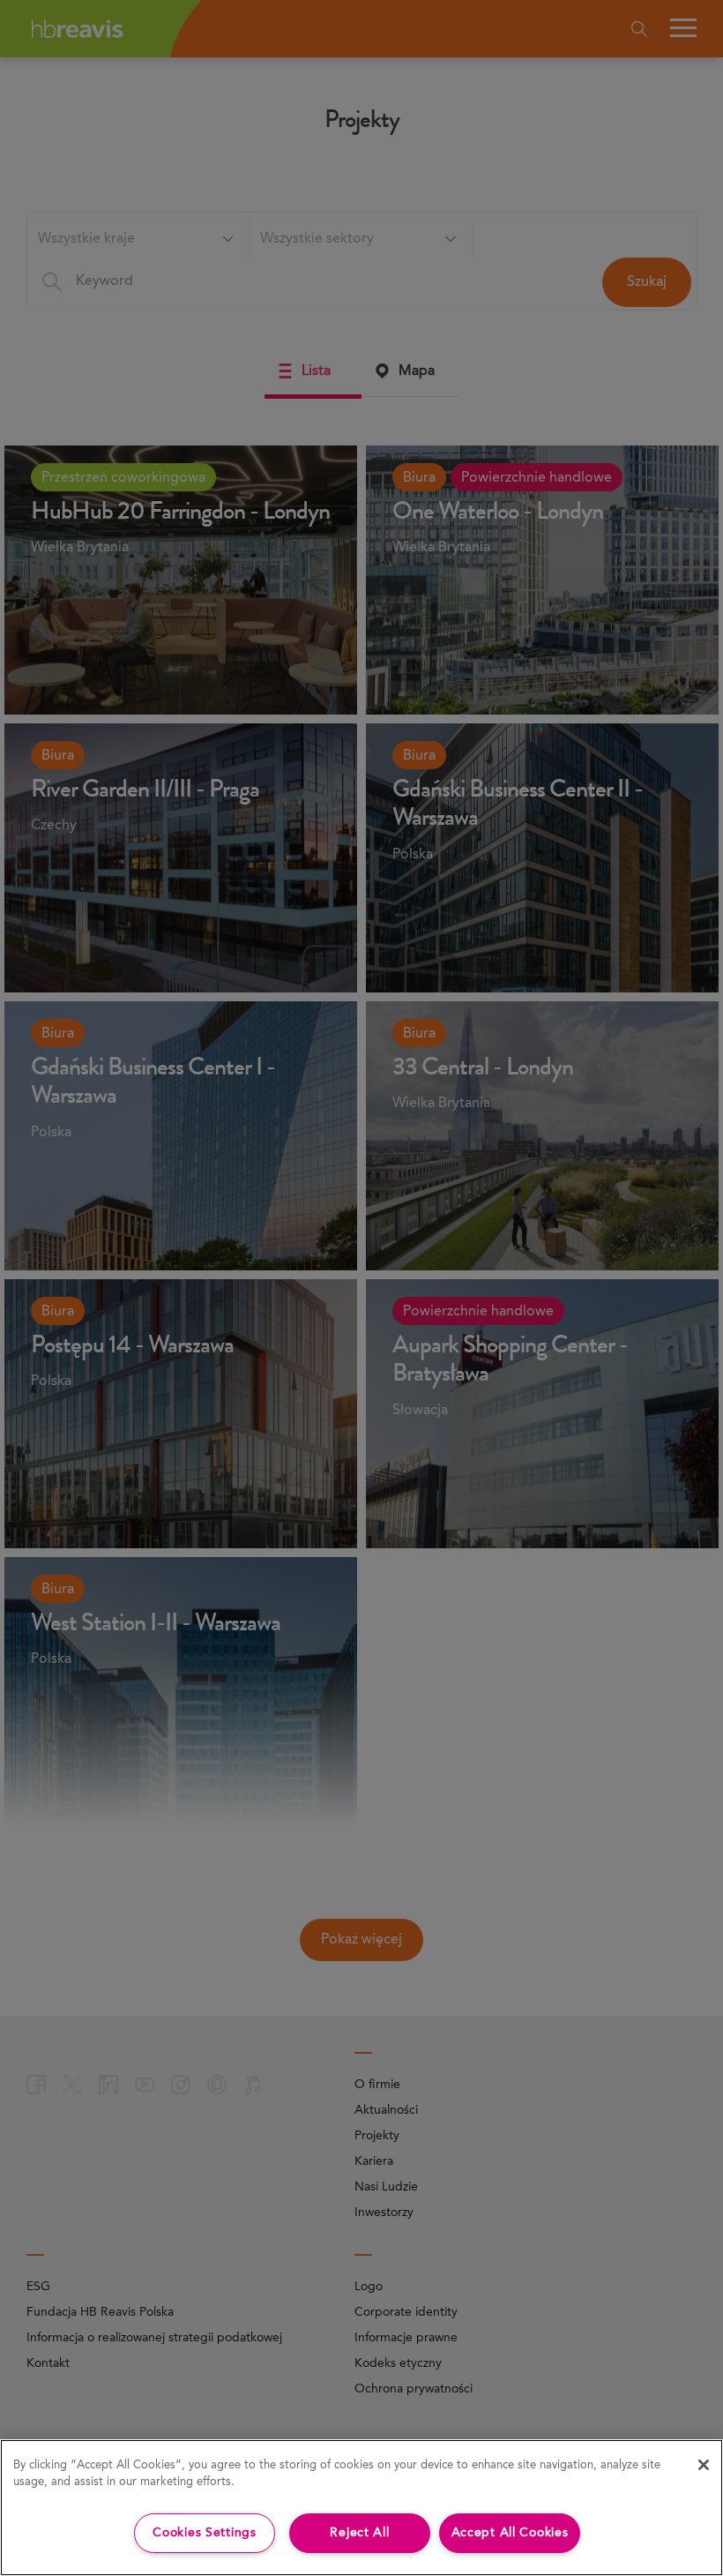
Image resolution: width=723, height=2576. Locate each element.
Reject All (359, 2533)
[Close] (704, 2465)
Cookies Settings (205, 2533)
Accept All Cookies (510, 2533)
